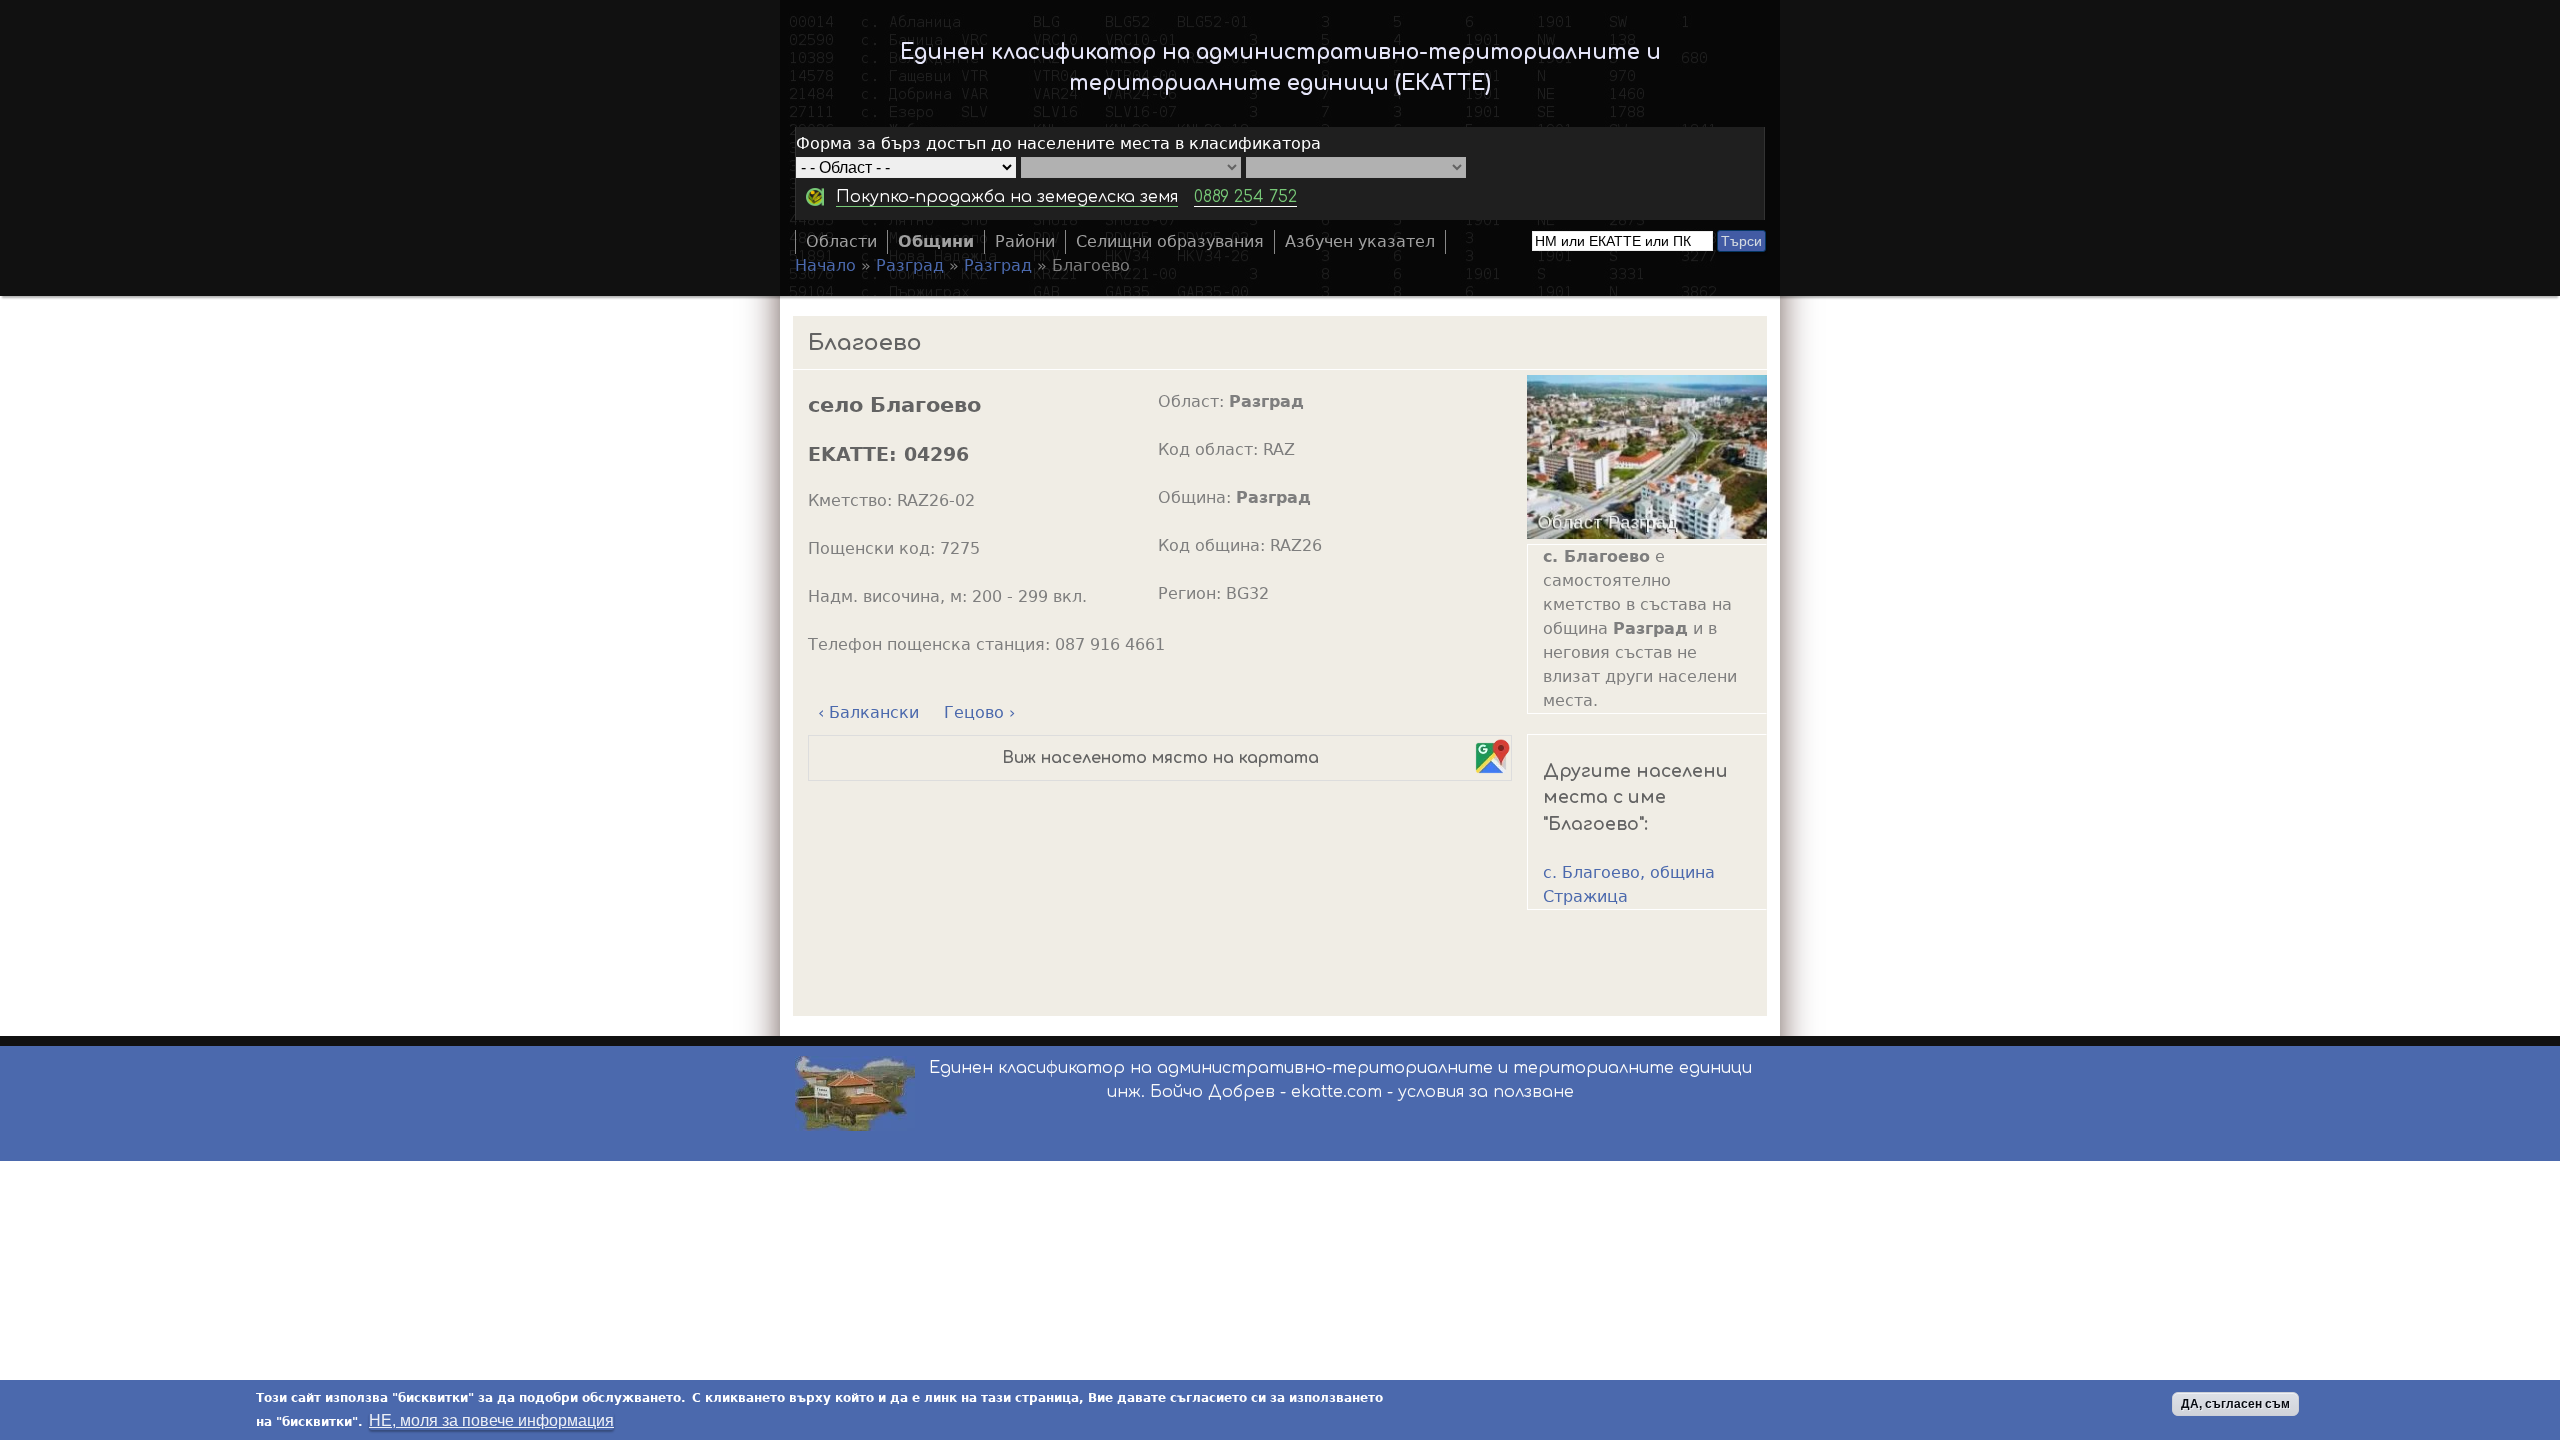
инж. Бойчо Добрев (1191, 1092)
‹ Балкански (868, 712)
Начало (825, 265)
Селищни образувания (1170, 241)
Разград (910, 265)
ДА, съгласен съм (2235, 1404)
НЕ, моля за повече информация (491, 1420)
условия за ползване (1486, 1092)
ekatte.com (1336, 1092)
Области (841, 241)
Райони (1025, 241)
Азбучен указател (1360, 241)
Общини (936, 241)
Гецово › (979, 712)
